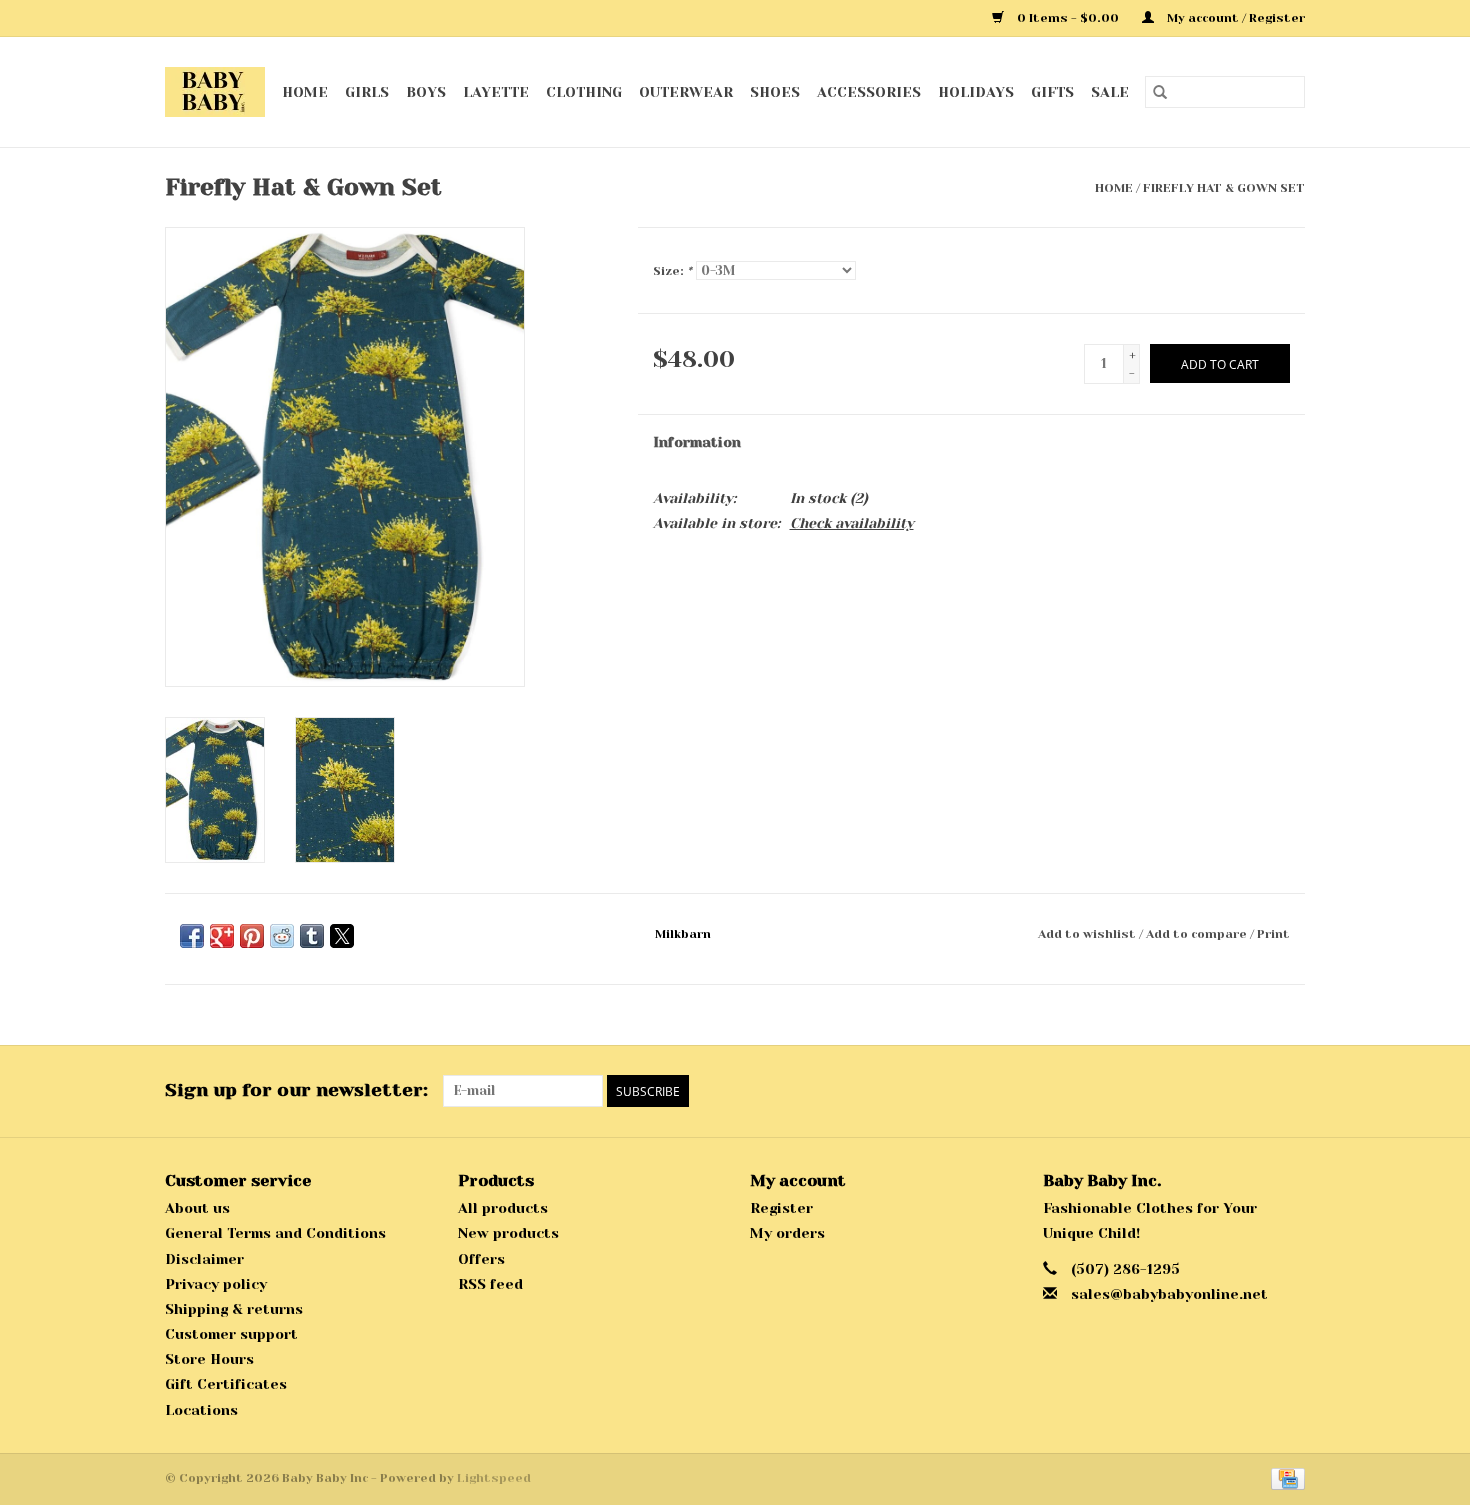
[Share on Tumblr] (312, 936)
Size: (672, 271)
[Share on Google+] (222, 936)
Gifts (1052, 92)
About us (197, 1208)
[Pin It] (252, 936)
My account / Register (1234, 18)
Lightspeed (494, 1478)
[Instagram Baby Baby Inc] (1289, 1091)
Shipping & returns (234, 1309)
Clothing (584, 92)
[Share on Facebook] (192, 936)
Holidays (976, 92)
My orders (787, 1233)
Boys (426, 92)
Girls (367, 92)
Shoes (775, 92)
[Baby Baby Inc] (215, 92)
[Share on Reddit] (282, 936)
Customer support (231, 1334)
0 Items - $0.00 (1068, 18)
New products (508, 1233)
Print (1273, 934)
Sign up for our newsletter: (296, 1090)
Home (305, 92)
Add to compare (1198, 934)
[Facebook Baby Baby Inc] (1253, 1091)
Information (697, 442)
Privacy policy (216, 1284)
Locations (201, 1410)
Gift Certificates (226, 1384)
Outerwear (686, 92)
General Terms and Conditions (275, 1233)
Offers (481, 1259)
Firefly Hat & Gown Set (1224, 188)
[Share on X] (342, 936)
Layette (496, 92)
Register (781, 1208)
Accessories (869, 92)
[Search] (1160, 92)
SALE (1110, 92)
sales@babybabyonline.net (1169, 1294)
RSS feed (490, 1284)
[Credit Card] (1284, 1478)
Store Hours (209, 1359)
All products (503, 1208)
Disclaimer (204, 1259)
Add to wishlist (1088, 934)
